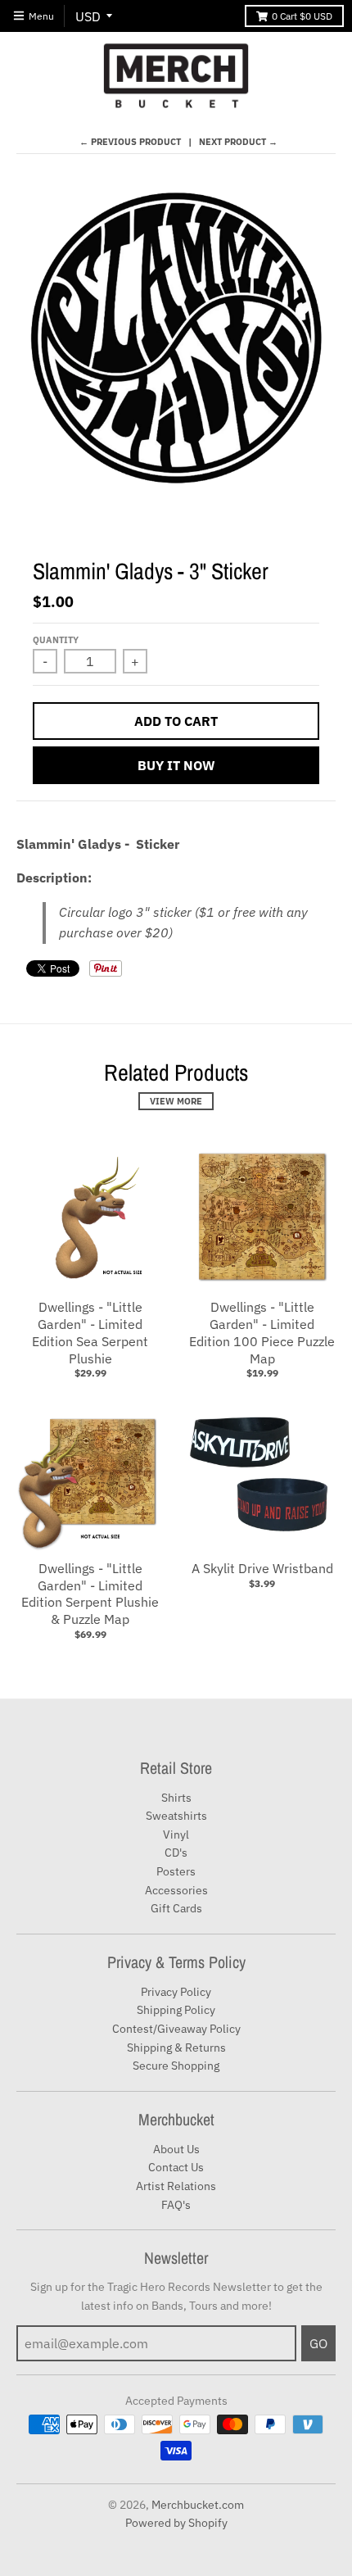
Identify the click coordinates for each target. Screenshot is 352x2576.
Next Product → (238, 142)
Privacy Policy (176, 1992)
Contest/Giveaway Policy (176, 2029)
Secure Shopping (176, 2066)
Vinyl (176, 1834)
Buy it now (176, 765)
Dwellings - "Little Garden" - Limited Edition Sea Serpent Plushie (90, 1332)
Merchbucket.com (198, 2505)
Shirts (176, 1798)
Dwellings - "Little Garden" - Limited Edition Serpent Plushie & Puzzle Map (90, 1594)
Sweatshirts (176, 1816)
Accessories (176, 1890)
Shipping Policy (176, 2010)
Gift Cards (176, 1908)
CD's (176, 1853)
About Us (176, 2149)
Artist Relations (176, 2186)
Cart (302, 16)
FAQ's (176, 2205)
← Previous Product (130, 142)
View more (176, 1101)
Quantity (56, 640)
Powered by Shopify (176, 2523)
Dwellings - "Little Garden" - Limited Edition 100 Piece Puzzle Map (262, 1332)
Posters (176, 1871)
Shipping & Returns (176, 2048)
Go (318, 2343)
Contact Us (176, 2167)
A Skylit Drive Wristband (262, 1568)
